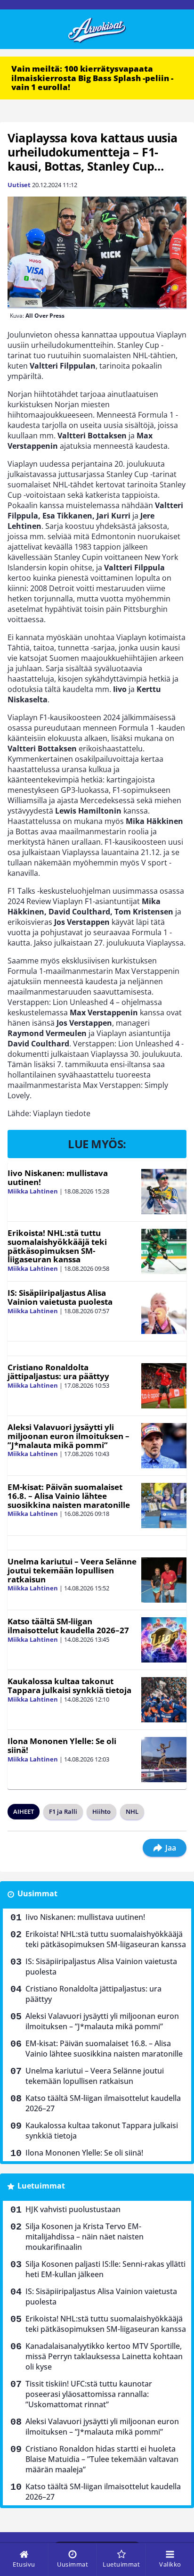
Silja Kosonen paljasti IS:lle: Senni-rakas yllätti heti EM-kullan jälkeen (105, 2269)
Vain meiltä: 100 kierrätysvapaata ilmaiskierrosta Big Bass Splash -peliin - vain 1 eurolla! (92, 78)
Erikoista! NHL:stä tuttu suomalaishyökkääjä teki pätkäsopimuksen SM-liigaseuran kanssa (57, 1246)
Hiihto (101, 1811)
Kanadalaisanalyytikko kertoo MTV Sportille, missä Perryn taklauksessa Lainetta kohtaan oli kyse (104, 2356)
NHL (132, 1811)
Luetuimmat (41, 2186)
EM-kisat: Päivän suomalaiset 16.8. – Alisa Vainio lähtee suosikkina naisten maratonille (69, 1496)
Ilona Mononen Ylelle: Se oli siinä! (62, 1745)
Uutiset (19, 185)
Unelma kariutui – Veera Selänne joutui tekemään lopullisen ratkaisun (72, 1570)
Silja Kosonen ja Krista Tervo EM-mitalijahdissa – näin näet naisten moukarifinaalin (85, 2237)
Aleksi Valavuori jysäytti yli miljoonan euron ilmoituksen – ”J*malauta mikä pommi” (69, 1436)
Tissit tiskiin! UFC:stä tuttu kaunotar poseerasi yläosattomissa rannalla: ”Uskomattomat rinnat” (89, 2394)
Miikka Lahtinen (33, 1191)
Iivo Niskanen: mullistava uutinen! (58, 1177)
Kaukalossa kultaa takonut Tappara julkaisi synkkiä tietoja (69, 1686)
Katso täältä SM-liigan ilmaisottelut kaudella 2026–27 (68, 1626)
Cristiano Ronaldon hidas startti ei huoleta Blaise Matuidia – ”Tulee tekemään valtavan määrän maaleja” (102, 2459)
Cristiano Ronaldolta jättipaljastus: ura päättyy (58, 1372)
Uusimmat (37, 1893)
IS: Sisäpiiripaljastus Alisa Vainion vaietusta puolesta (60, 1297)
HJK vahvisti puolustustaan (73, 2209)
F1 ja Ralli (63, 1811)
